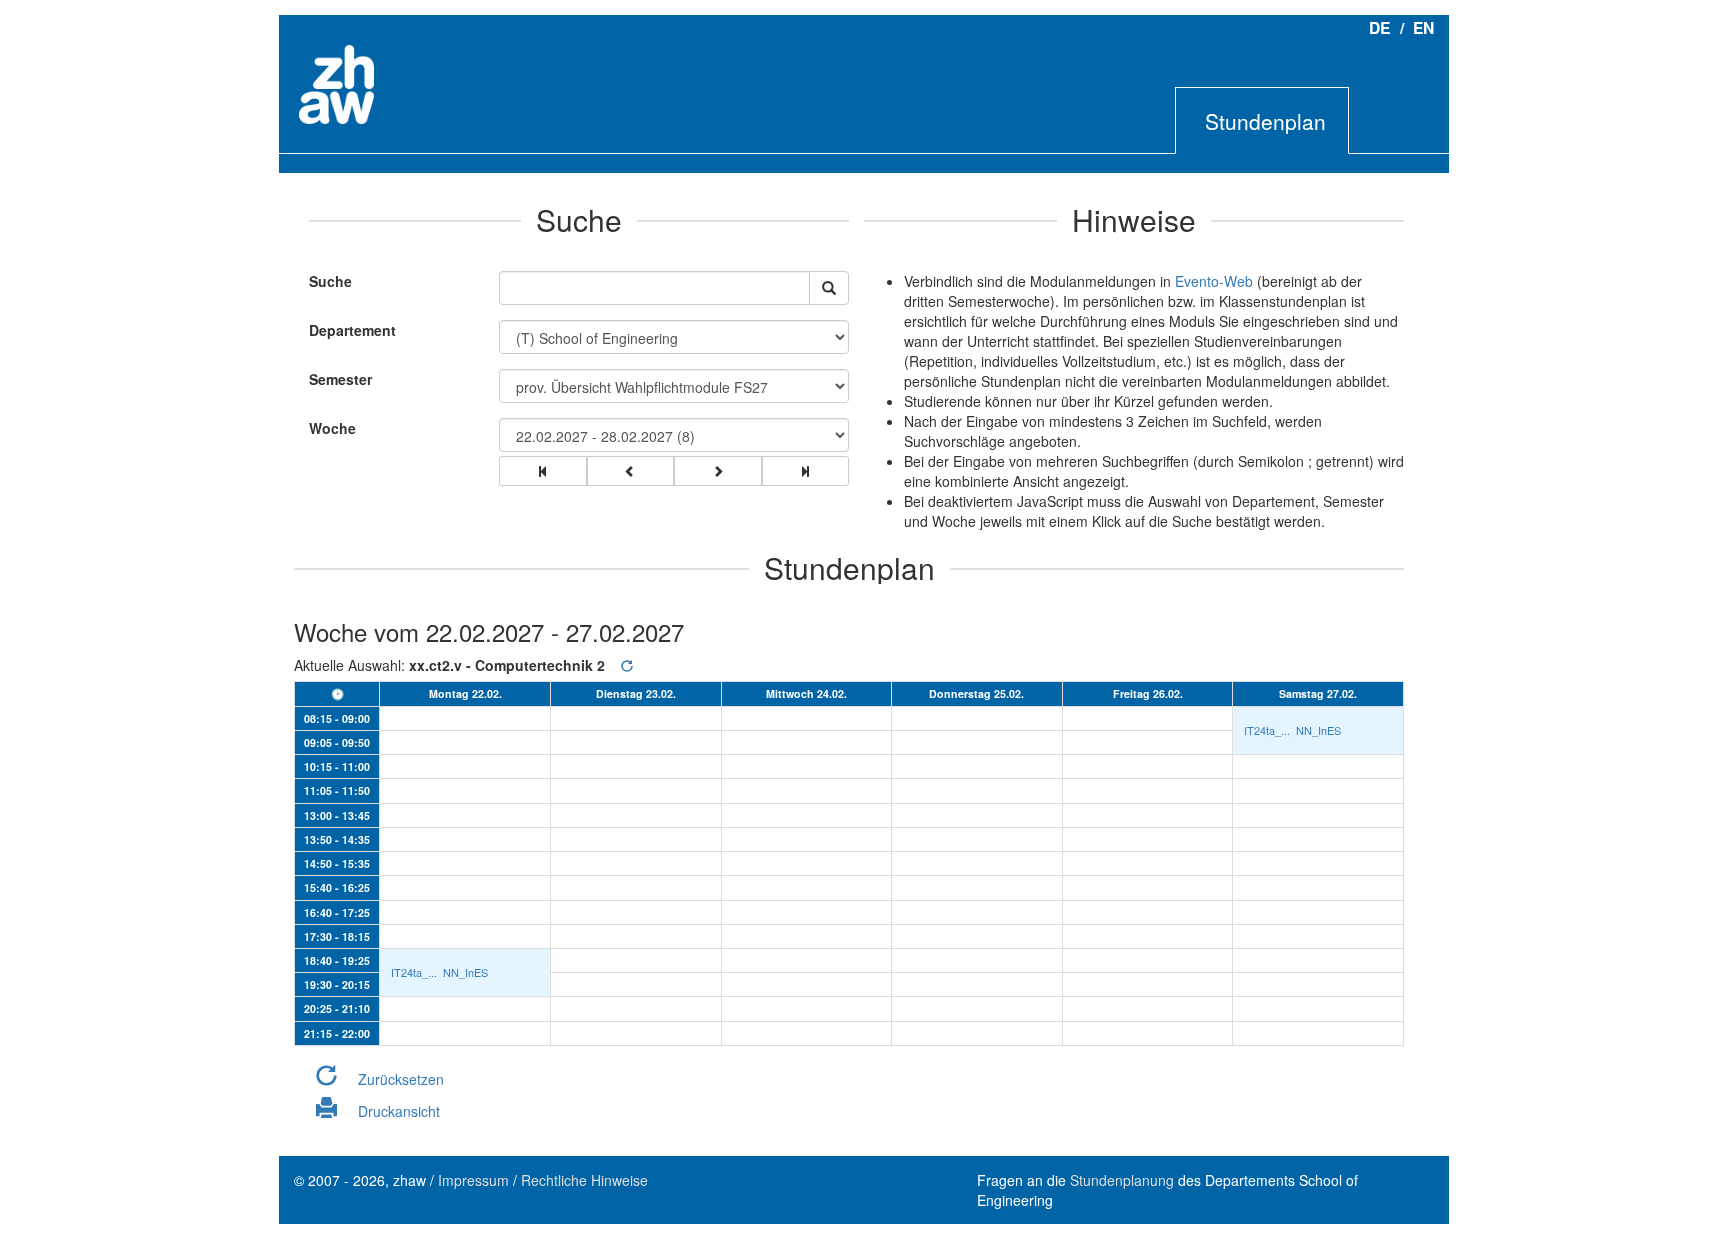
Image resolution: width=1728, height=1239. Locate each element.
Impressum (473, 1180)
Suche (325, 281)
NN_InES (1318, 730)
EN (1423, 27)
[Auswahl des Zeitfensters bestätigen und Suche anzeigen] (829, 288)
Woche (332, 428)
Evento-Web (1214, 281)
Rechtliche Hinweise (584, 1180)
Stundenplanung (1122, 1180)
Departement (352, 330)
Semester (340, 379)
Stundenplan (1265, 121)
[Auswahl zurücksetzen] (627, 665)
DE (1379, 27)
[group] (543, 471)
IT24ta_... (1267, 730)
